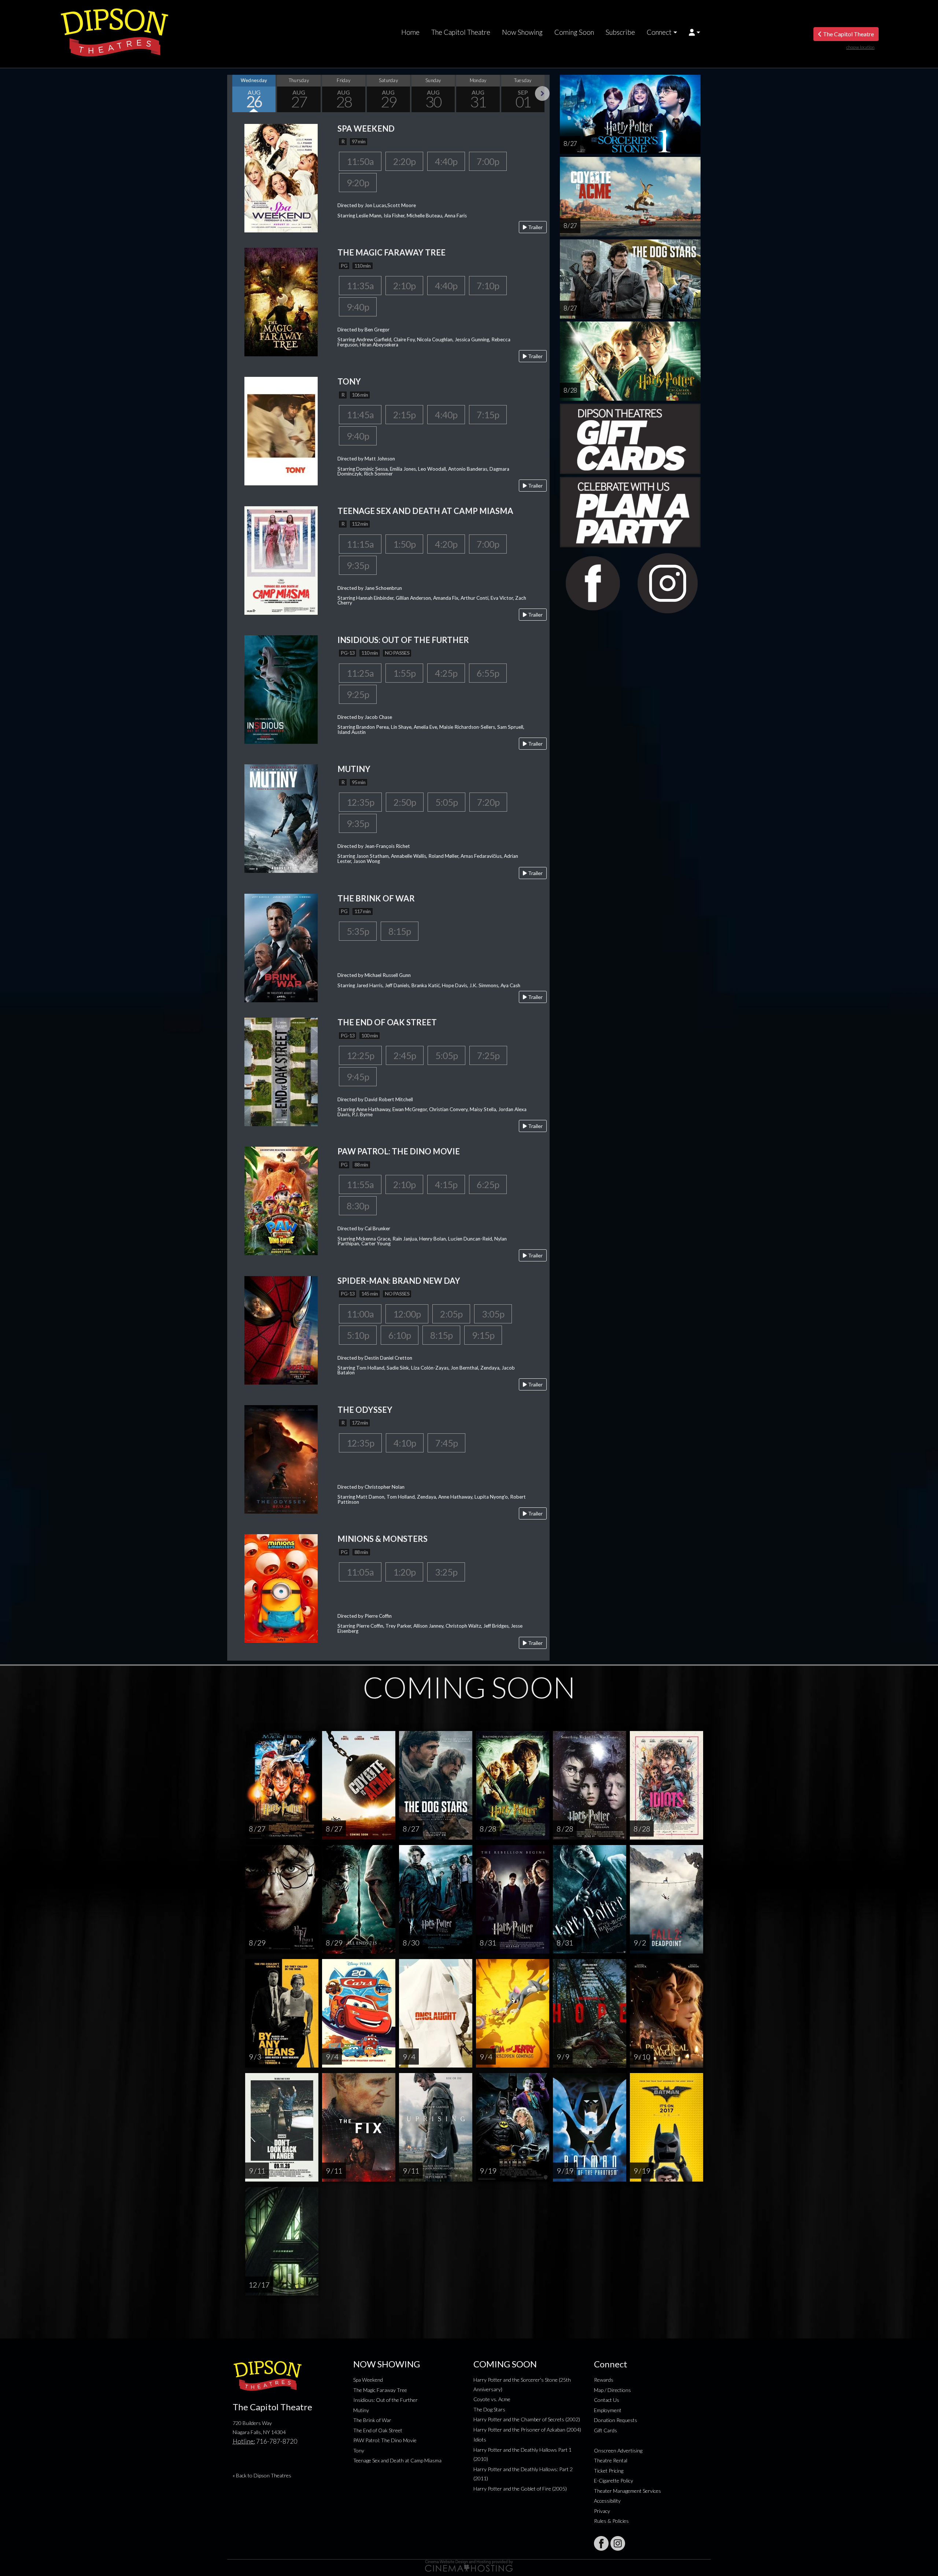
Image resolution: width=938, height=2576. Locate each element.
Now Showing (522, 32)
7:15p (488, 415)
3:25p (446, 1572)
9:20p (358, 183)
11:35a (360, 286)
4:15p (446, 1184)
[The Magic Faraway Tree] (281, 301)
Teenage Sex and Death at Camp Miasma (397, 2460)
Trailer (535, 227)
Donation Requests (616, 2420)
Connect (659, 32)
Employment (608, 2410)
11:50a (360, 161)
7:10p (488, 286)
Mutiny (361, 2410)
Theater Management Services (627, 2491)
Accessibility (607, 2501)
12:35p (360, 802)
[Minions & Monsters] (281, 1588)
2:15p (404, 415)
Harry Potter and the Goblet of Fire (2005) (520, 2489)
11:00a (360, 1314)
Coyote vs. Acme (492, 2399)
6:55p (488, 673)
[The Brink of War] (281, 947)
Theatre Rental (611, 2460)
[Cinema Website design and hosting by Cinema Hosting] (469, 2565)
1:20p (404, 1572)
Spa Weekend (368, 2380)
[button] (695, 32)
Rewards (604, 2380)
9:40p (358, 307)
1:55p (404, 673)
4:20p (446, 544)
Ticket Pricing (609, 2471)
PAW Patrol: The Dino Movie (385, 2440)
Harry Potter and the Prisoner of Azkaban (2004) (527, 2430)
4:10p (405, 1443)
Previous (234, 93)
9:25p (358, 694)
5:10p (358, 1335)
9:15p (483, 1335)
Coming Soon (574, 32)
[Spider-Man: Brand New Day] (281, 1329)
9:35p (358, 565)
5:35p (358, 931)
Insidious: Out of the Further (385, 2400)
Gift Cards (605, 2430)
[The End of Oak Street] (281, 1071)
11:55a (360, 1184)
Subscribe (620, 32)
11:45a (360, 415)
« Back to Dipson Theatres (262, 2475)
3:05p (493, 1314)
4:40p (446, 161)
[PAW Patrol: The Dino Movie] (281, 1200)
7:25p (488, 1055)
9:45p (358, 1077)
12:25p (360, 1055)
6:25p (488, 1184)
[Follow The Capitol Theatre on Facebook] (601, 2543)
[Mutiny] (281, 818)
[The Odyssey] (281, 1458)
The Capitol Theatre (461, 32)
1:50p (404, 544)
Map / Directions (612, 2390)
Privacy (602, 2511)
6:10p (400, 1335)
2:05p (451, 1314)
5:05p (446, 802)
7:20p (488, 802)
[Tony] (281, 431)
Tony (359, 2450)
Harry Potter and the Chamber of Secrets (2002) (527, 2419)
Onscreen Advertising (618, 2450)
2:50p (405, 802)
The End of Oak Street (378, 2430)
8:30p (358, 1206)
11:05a (360, 1572)
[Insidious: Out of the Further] (281, 689)
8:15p (400, 931)
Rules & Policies (611, 2521)
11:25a (360, 673)
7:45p (446, 1443)
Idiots (480, 2439)
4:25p (446, 673)
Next (542, 93)
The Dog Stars (489, 2409)
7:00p (488, 161)
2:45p (405, 1055)
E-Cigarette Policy (614, 2481)
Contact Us (607, 2400)
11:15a (360, 544)
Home (410, 32)
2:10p (404, 286)
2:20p (404, 161)
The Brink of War (372, 2420)
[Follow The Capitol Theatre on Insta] (618, 2543)
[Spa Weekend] (281, 177)
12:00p (407, 1314)
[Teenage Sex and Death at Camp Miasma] (281, 560)
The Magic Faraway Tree (380, 2390)
